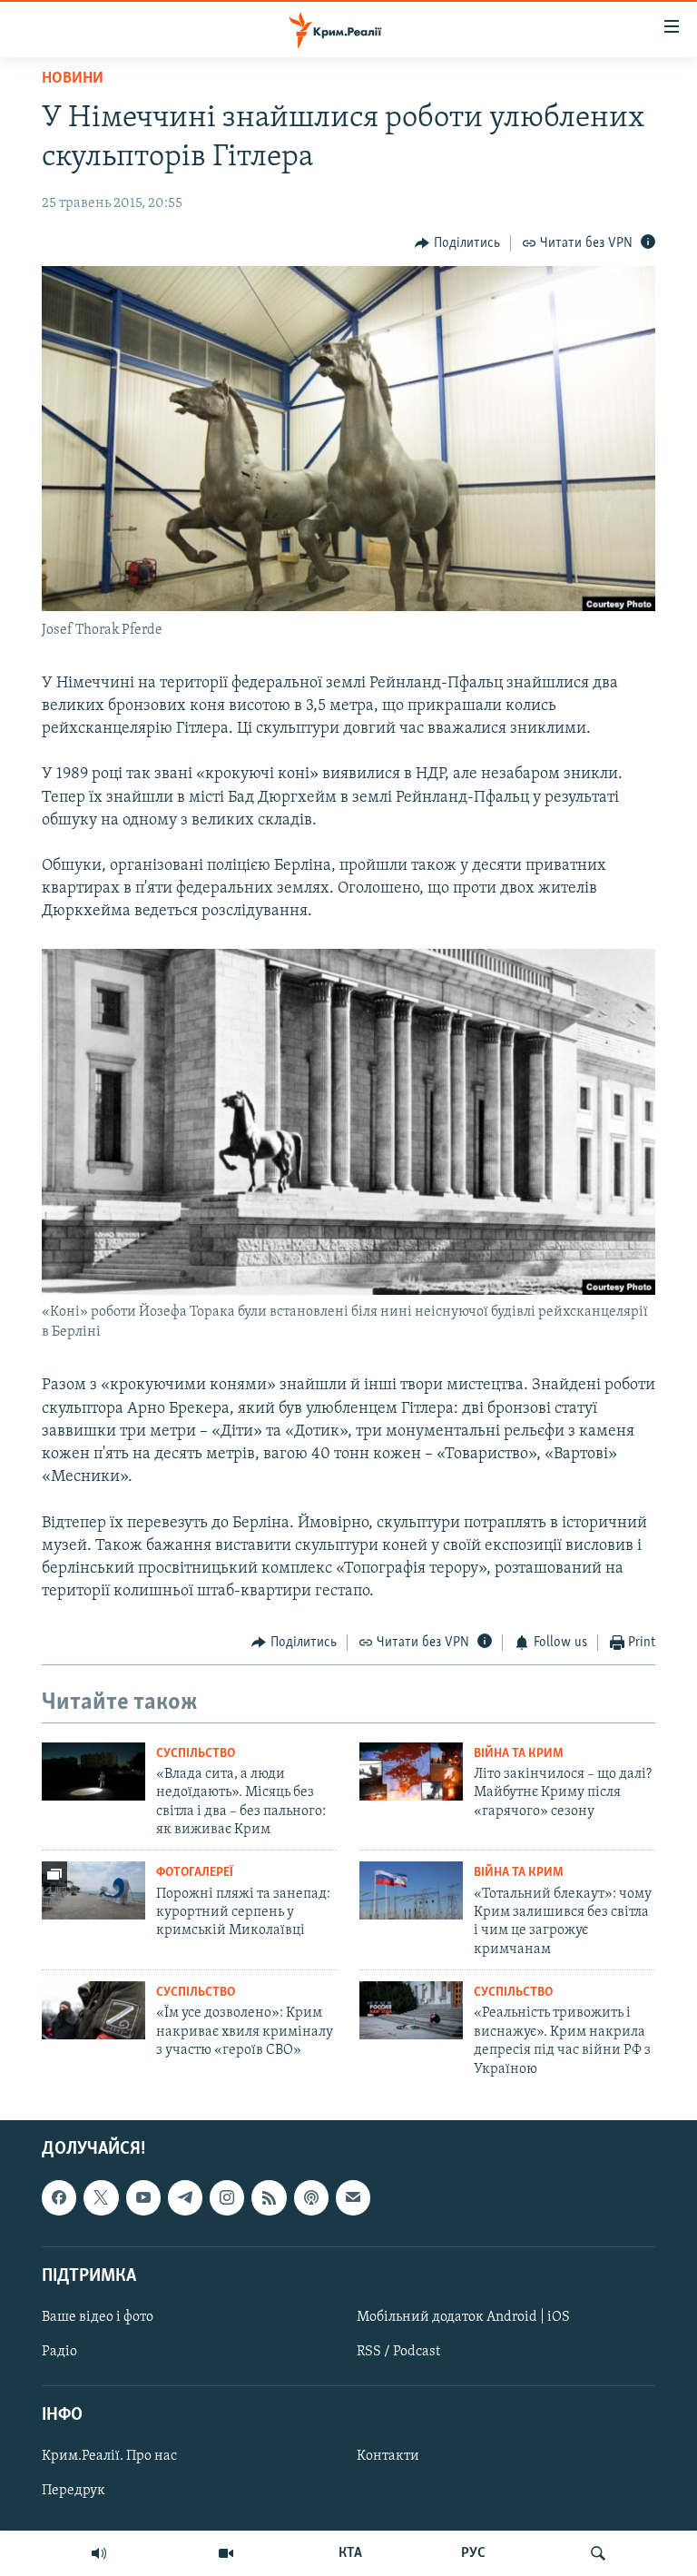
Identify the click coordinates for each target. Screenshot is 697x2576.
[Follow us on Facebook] (59, 2197)
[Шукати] (598, 2553)
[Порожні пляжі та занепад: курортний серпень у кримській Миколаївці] (93, 1890)
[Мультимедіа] (226, 2553)
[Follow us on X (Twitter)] (101, 2197)
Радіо (59, 2352)
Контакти (388, 2456)
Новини (73, 79)
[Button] (457, 243)
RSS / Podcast (398, 2352)
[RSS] (269, 2197)
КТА (350, 2553)
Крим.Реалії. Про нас (109, 2456)
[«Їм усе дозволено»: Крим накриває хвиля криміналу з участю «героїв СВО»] (93, 2010)
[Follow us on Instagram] (227, 2197)
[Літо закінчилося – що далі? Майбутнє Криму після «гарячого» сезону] (411, 1772)
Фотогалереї (195, 1873)
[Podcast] (311, 2197)
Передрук (74, 2491)
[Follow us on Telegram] (185, 2197)
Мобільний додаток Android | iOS (463, 2317)
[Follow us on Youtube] (143, 2197)
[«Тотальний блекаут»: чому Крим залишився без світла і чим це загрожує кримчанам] (411, 1890)
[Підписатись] (353, 2197)
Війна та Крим (519, 1754)
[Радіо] (99, 2553)
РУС (473, 2553)
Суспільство (196, 1754)
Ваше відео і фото (98, 2317)
